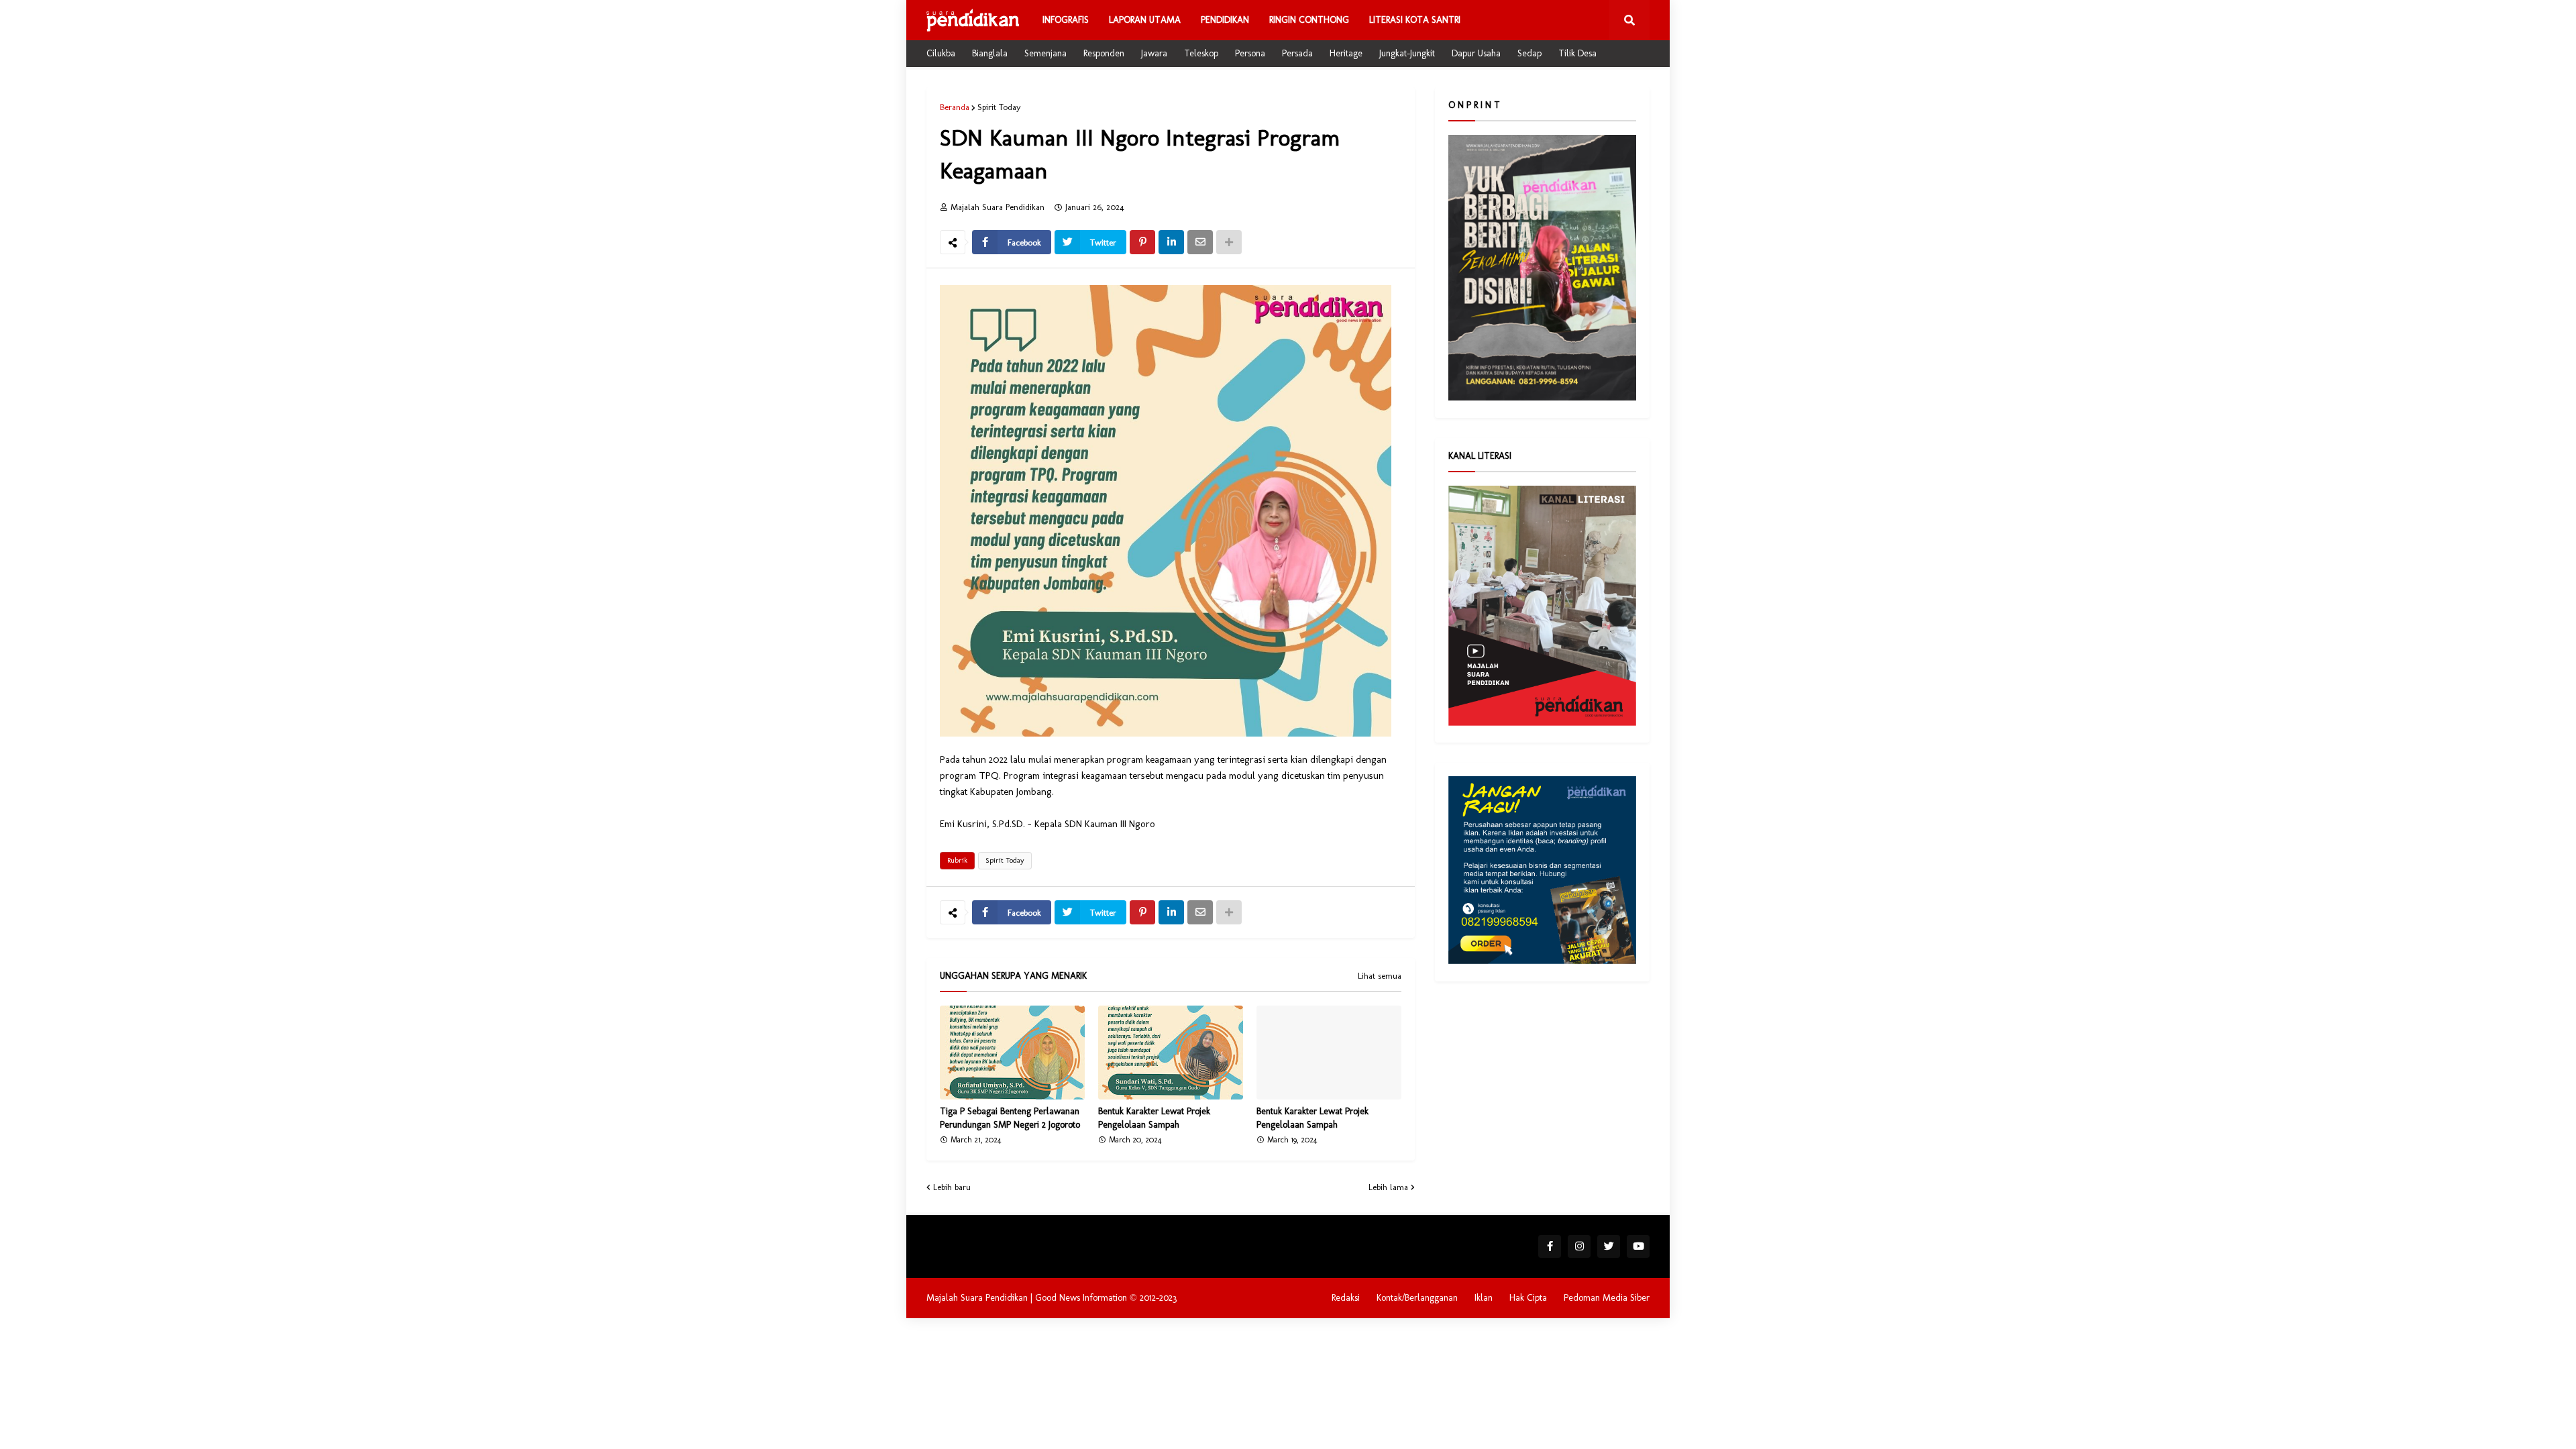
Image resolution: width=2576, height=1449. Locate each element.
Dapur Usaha (1476, 53)
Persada (1297, 53)
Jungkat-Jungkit (1407, 53)
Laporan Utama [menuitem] (1145, 20)
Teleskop (1201, 53)
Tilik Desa (1577, 53)
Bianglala (990, 53)
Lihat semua (1380, 976)
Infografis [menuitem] (1066, 20)
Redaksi (1346, 1298)
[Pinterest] (1142, 242)
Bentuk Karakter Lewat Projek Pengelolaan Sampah (1154, 1118)
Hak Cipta (1528, 1298)
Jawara (1154, 53)
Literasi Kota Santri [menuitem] (1415, 20)
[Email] (1200, 242)
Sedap (1529, 53)
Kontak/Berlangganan (1417, 1298)
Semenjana (1045, 53)
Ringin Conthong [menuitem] (1309, 20)
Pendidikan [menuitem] (1225, 20)
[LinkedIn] (1171, 242)
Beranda (955, 107)
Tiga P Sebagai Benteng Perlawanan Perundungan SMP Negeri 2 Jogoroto (1010, 1118)
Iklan (1484, 1298)
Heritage (1346, 53)
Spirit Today (999, 107)
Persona (1250, 53)
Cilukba (941, 53)
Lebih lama (1388, 1187)
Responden (1104, 53)
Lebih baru (952, 1187)
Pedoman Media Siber (1607, 1298)
